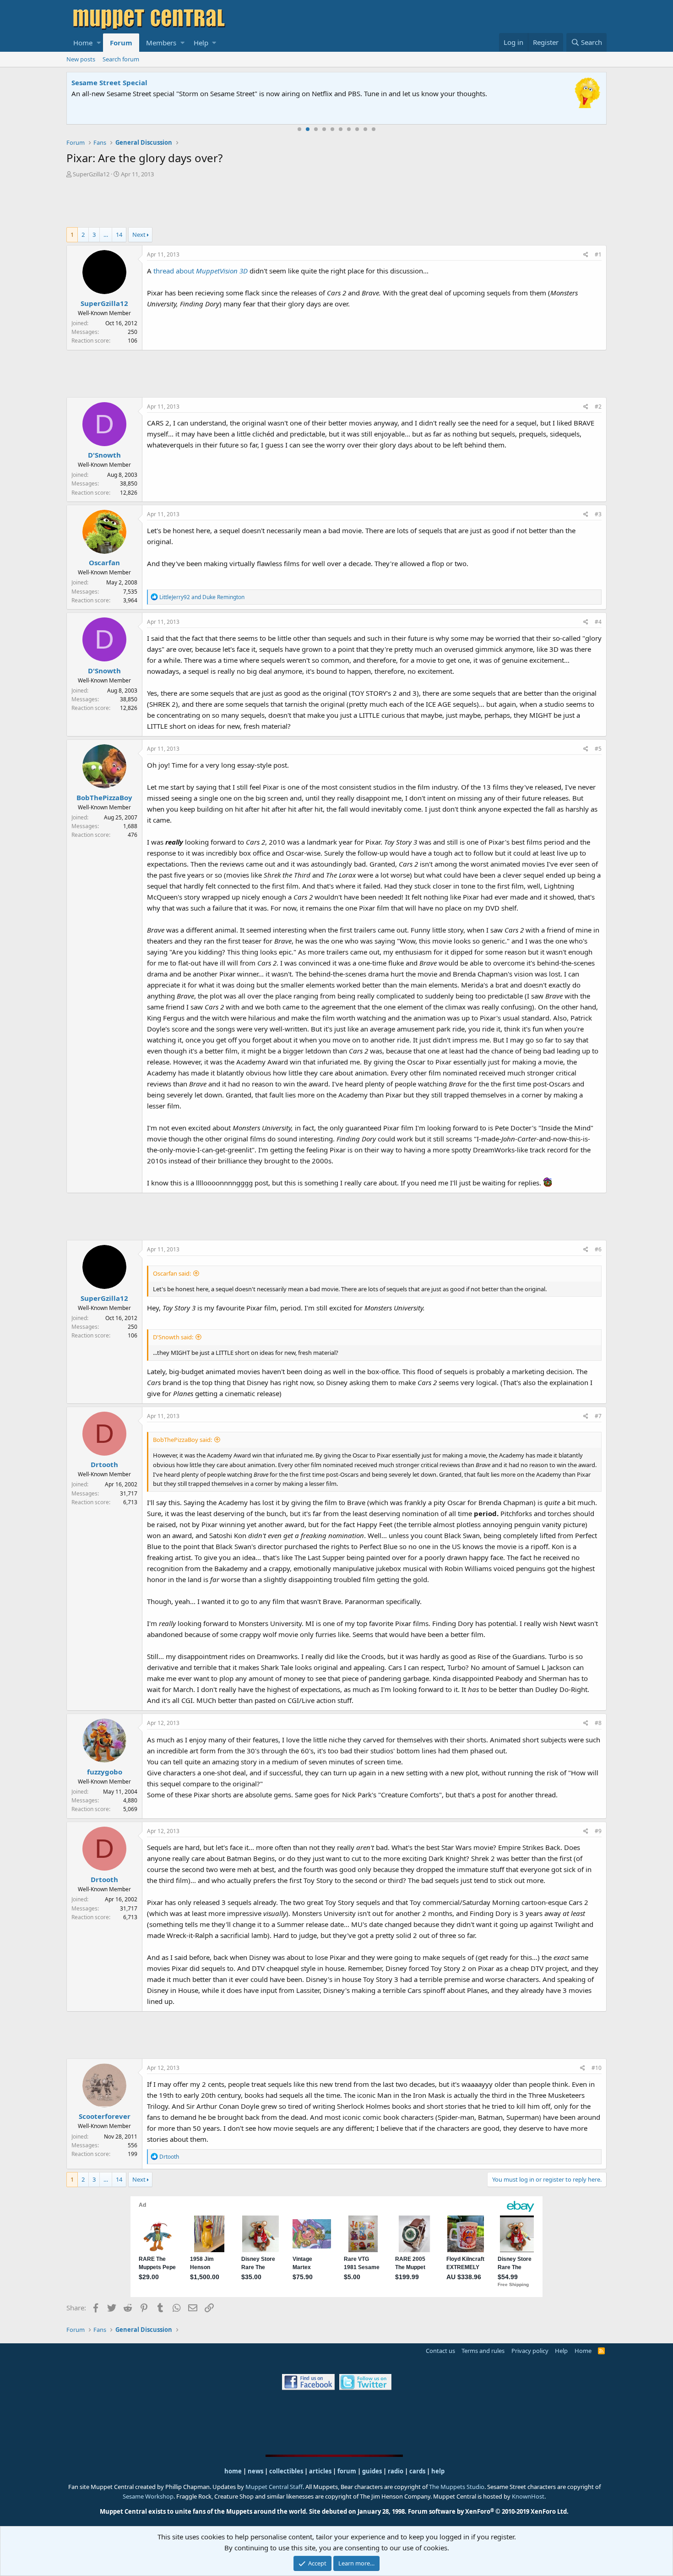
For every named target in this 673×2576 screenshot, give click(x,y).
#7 (598, 1416)
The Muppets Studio (457, 2487)
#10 (597, 2068)
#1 (598, 254)
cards (417, 2471)
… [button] (106, 235)
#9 (598, 1831)
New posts (81, 59)
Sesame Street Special (109, 82)
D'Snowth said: (173, 1337)
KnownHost (528, 2496)
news (255, 2471)
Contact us (440, 2351)
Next (139, 235)
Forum (121, 43)
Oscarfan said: (172, 1273)
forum (347, 2471)
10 (374, 129)
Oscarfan (104, 562)
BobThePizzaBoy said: (182, 1440)
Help (201, 43)
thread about (201, 271)
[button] (99, 43)
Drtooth (104, 1464)
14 (119, 235)
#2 (598, 407)
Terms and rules (483, 2351)
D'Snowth (104, 455)
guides (372, 2471)
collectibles (286, 2471)
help (438, 2471)
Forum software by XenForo (488, 2511)
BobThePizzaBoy (104, 797)
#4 (598, 622)
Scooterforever (105, 2116)
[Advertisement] (336, 204)
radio (396, 2471)
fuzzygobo (105, 1772)
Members (161, 43)
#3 (598, 514)
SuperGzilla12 (91, 174)
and (202, 597)
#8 (598, 1723)
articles (321, 2471)
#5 (598, 749)
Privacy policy (530, 2351)
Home (83, 43)
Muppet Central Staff (274, 2487)
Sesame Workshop (148, 2496)
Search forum (121, 59)
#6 (598, 1249)
